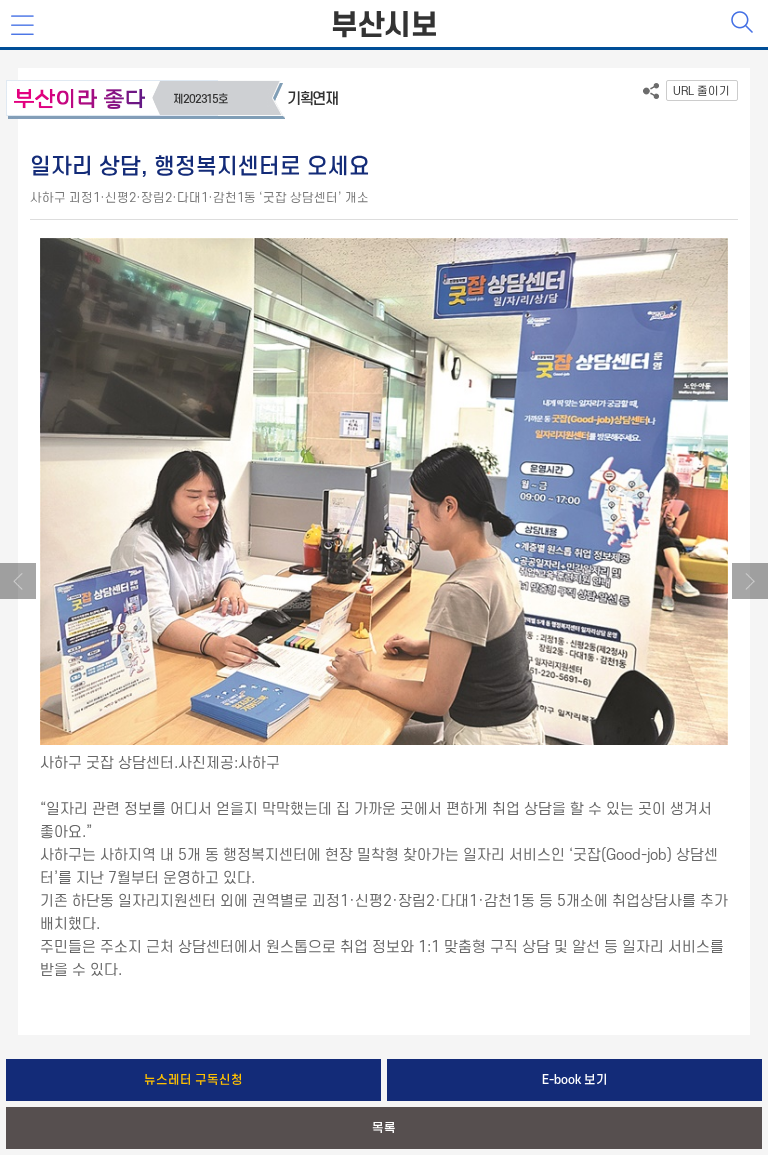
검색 (744, 24)
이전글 (18, 581)
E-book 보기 (575, 1080)
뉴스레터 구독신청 (193, 1080)
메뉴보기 (24, 26)
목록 (384, 1128)
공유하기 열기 (651, 95)
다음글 (750, 581)
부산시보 (384, 26)
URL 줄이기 (701, 91)
